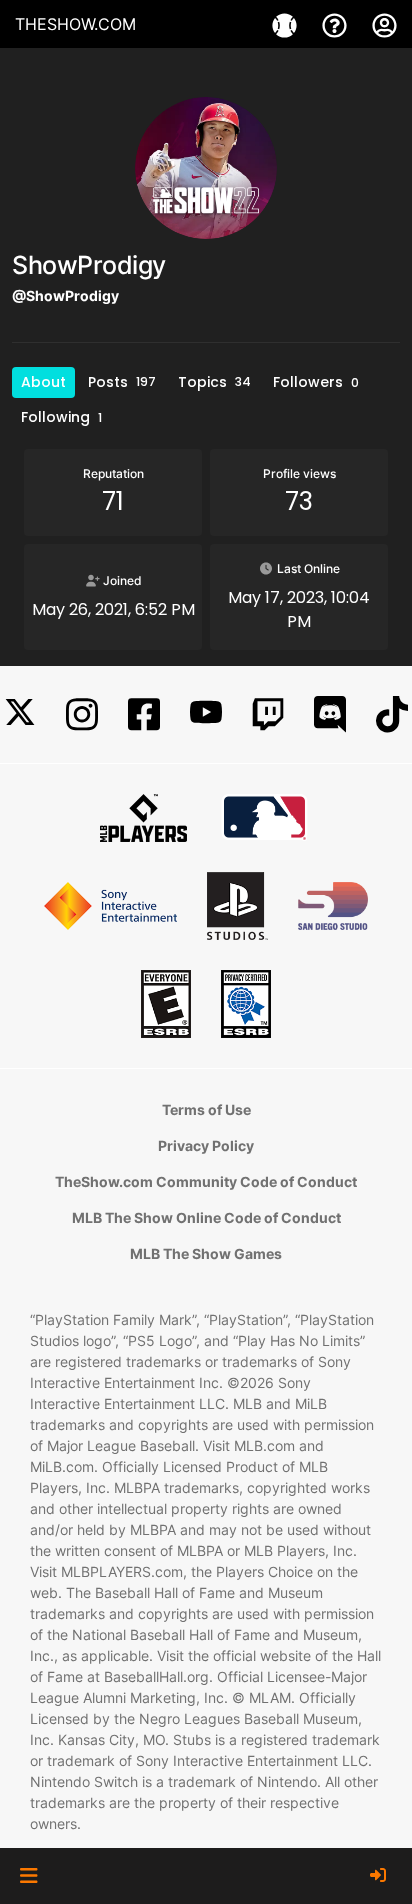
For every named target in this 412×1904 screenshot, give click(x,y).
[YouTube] (206, 714)
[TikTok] (392, 714)
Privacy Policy (206, 1145)
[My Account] (384, 24)
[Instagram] (82, 714)
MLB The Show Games (206, 1253)
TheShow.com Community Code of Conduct (206, 1181)
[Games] (287, 24)
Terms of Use (206, 1109)
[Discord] (330, 714)
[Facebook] (144, 714)
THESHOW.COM (75, 24)
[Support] (337, 24)
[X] (20, 714)
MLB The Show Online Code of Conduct (206, 1217)
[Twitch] (268, 714)
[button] (28, 1876)
